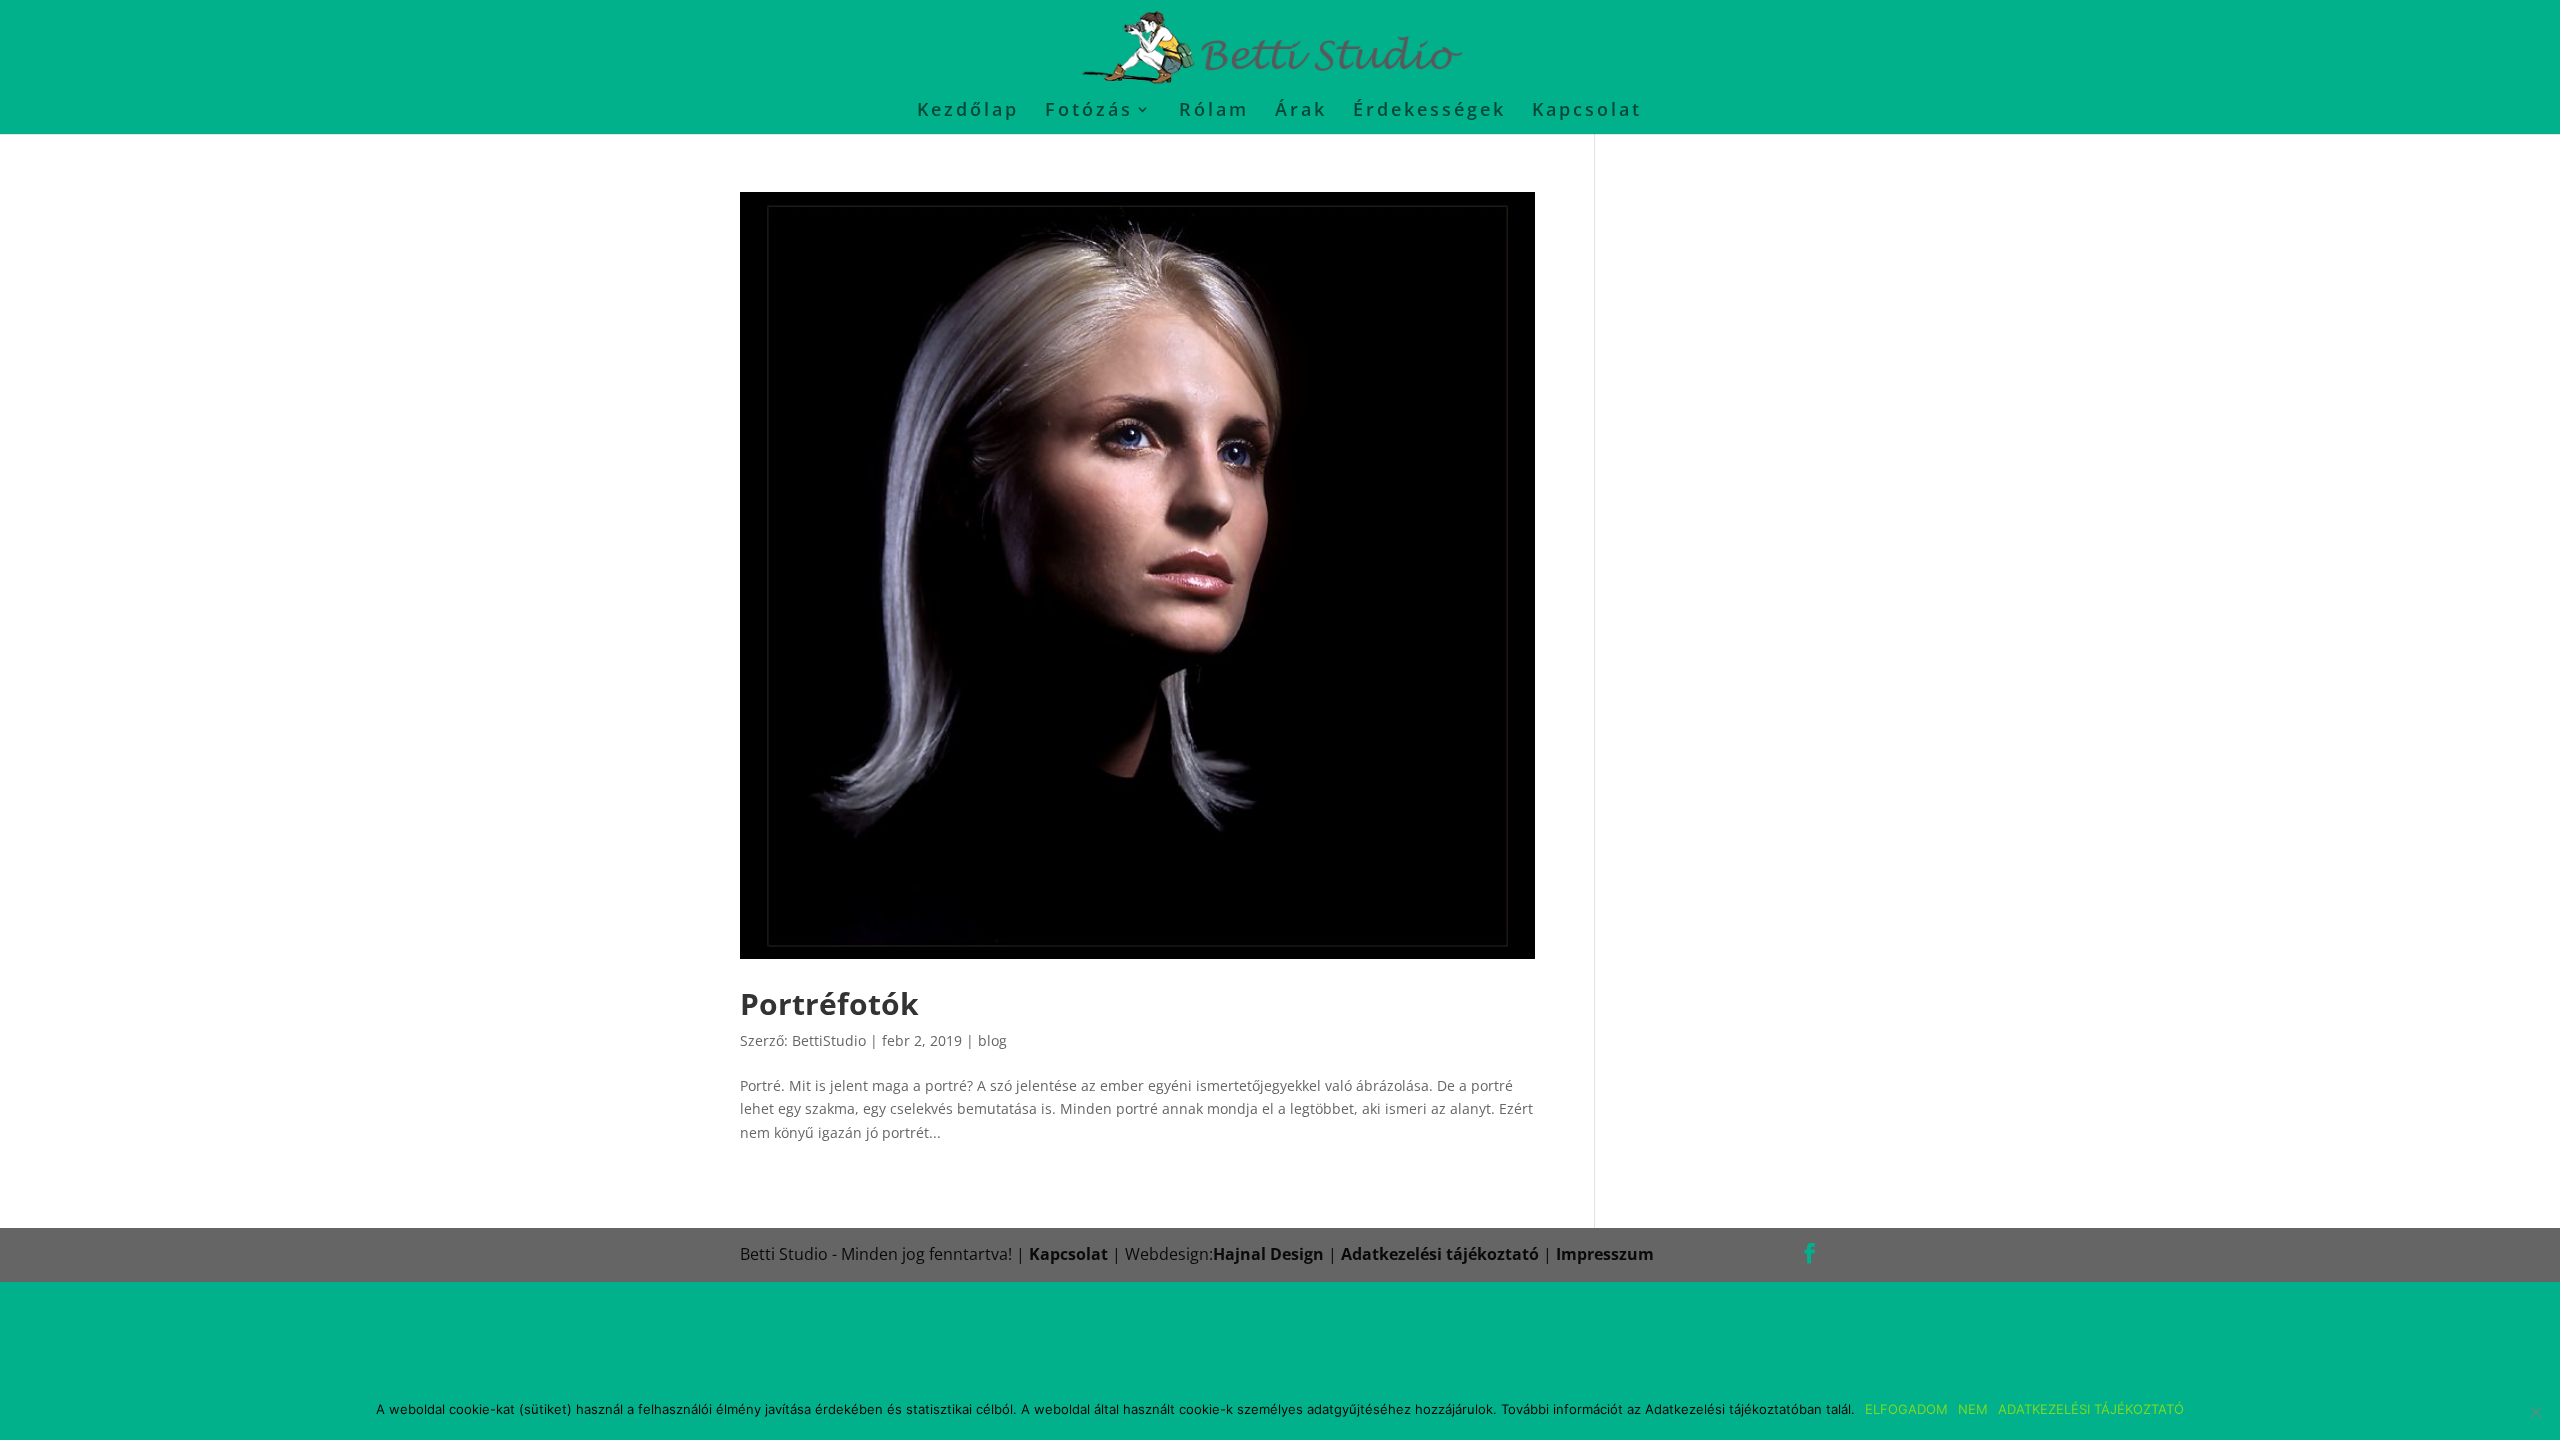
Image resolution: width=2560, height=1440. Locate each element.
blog (992, 1040)
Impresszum (1605, 1254)
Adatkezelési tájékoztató (1440, 1254)
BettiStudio (829, 1040)
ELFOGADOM (1906, 1409)
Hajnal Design (1268, 1254)
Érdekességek (1429, 111)
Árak (1301, 111)
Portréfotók (829, 1003)
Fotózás (1089, 111)
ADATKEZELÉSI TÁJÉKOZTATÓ (2091, 1409)
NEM (1973, 1409)
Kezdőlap (968, 111)
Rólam (1214, 111)
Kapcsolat (1587, 111)
